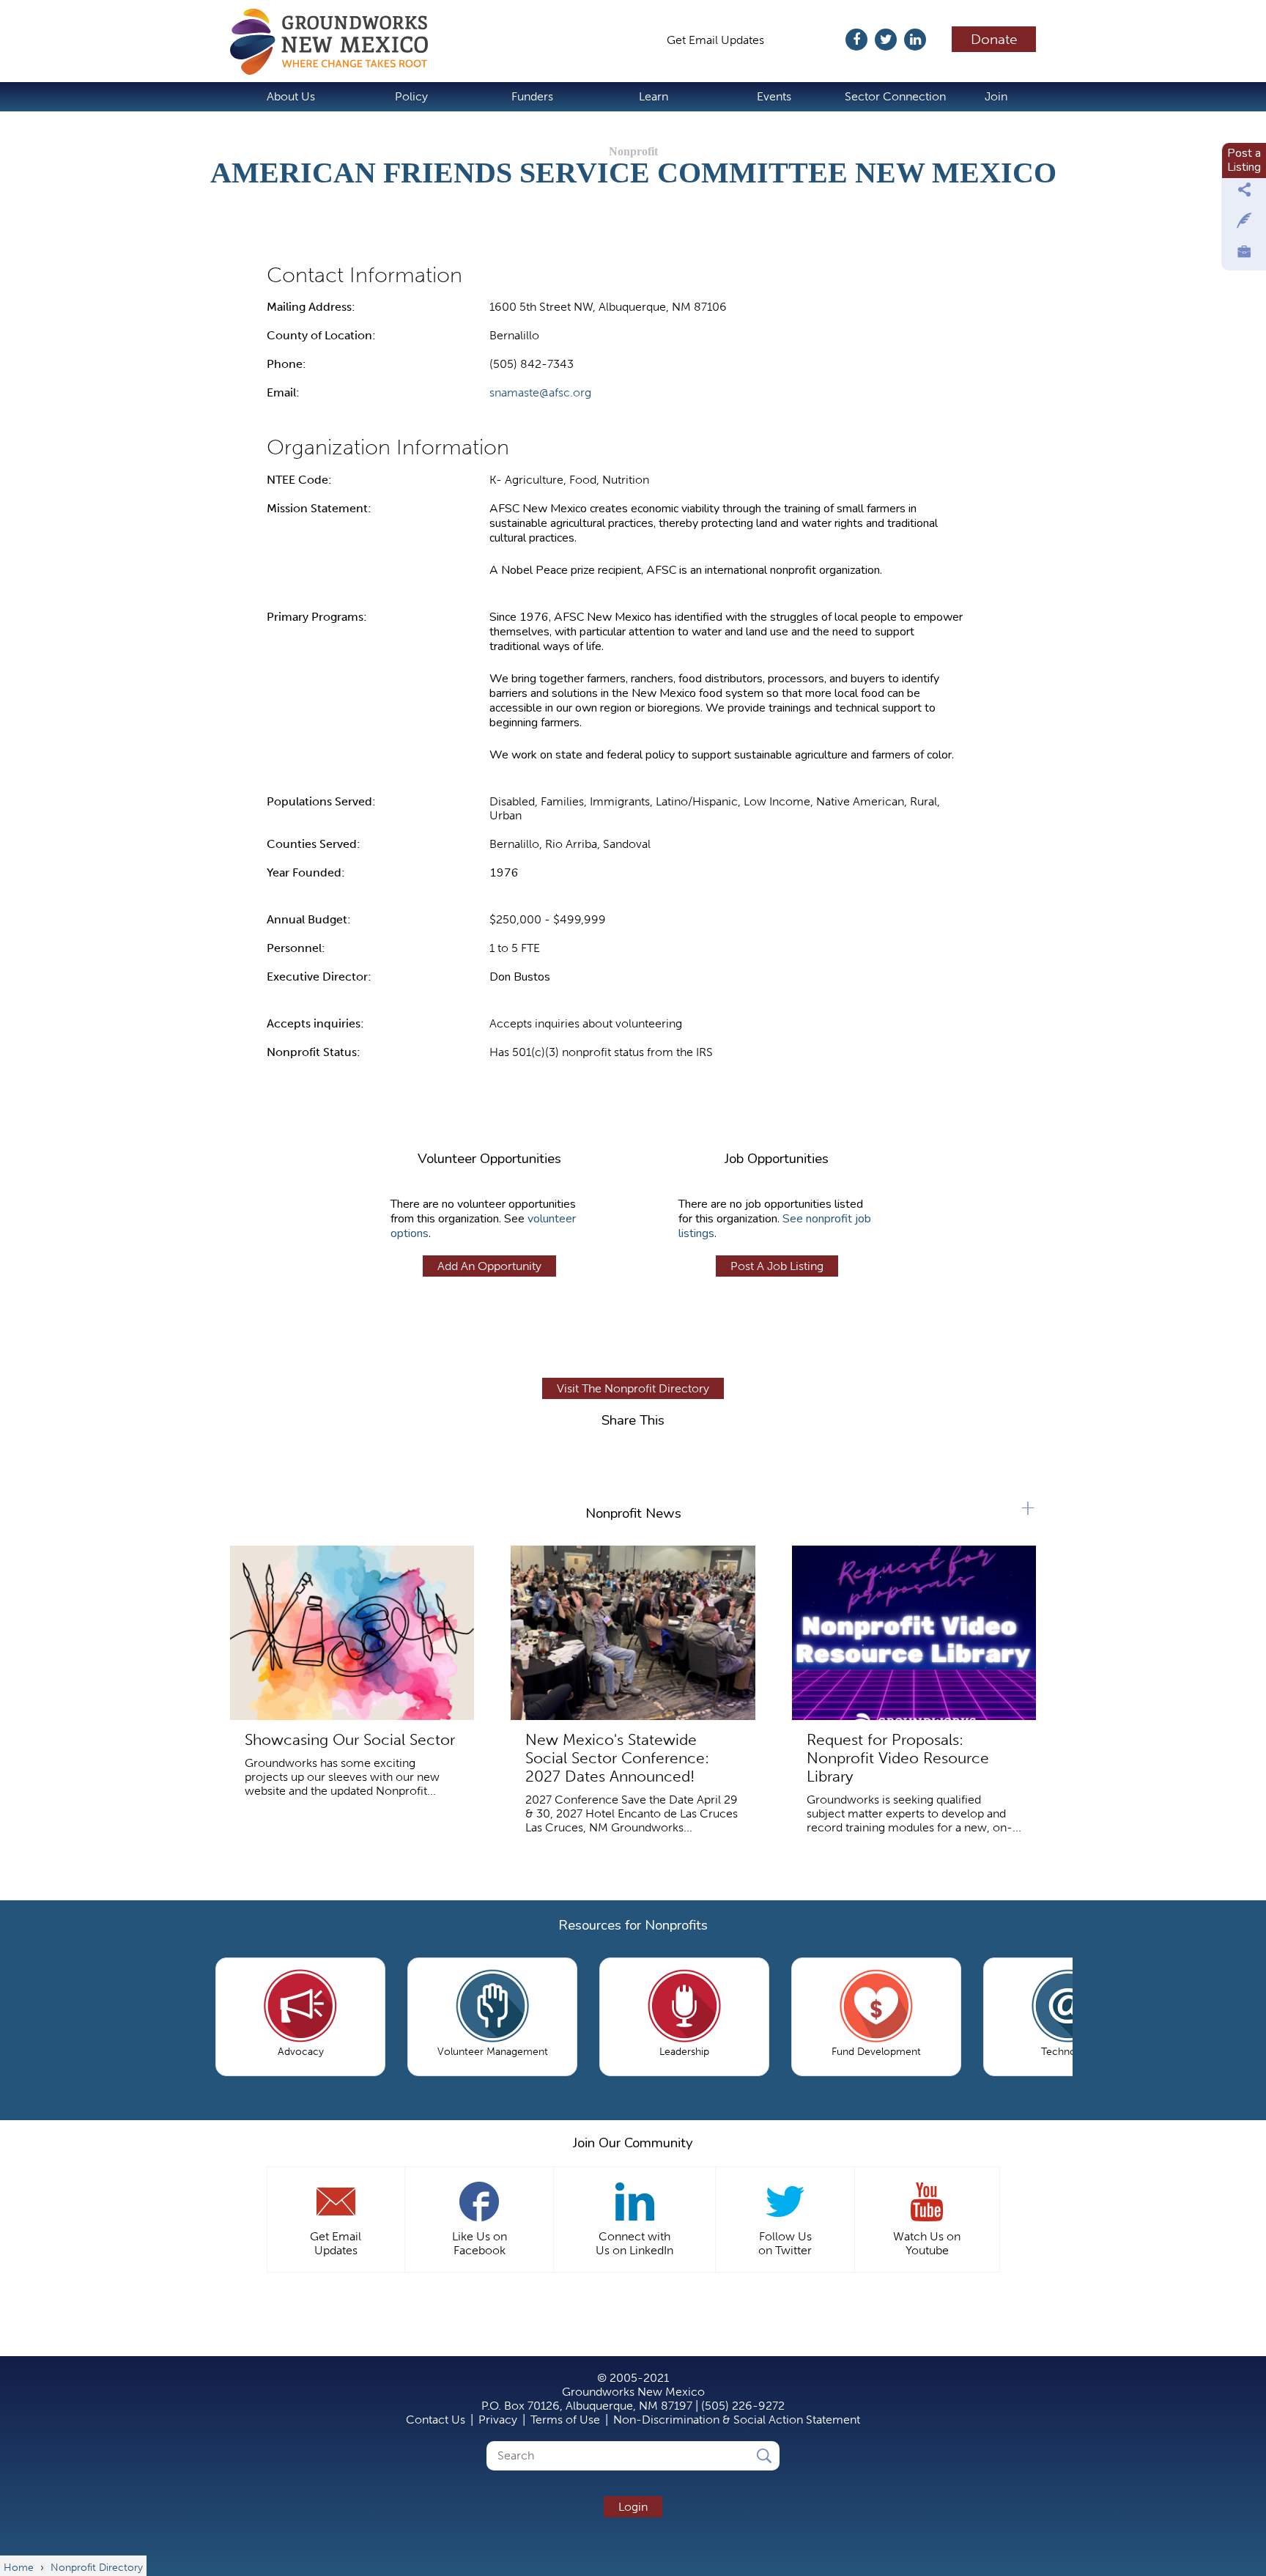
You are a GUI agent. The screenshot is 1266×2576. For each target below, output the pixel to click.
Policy (411, 96)
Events (774, 96)
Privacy (498, 2420)
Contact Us (436, 2420)
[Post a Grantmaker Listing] (1244, 224)
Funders (532, 96)
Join (996, 96)
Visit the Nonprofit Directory (633, 1388)
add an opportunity (489, 1266)
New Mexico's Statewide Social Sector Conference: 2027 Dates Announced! (617, 1758)
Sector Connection (895, 96)
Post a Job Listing (777, 1266)
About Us (291, 96)
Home (336, 42)
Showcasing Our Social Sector (350, 1739)
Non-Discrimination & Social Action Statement (737, 2420)
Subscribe (812, 40)
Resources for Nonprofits (633, 1925)
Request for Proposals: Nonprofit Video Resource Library (898, 1758)
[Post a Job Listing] (1244, 255)
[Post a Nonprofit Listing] (1244, 193)
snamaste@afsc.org (540, 392)
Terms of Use (565, 2420)
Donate (994, 39)
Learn (654, 96)
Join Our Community (633, 2143)
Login (633, 2507)
